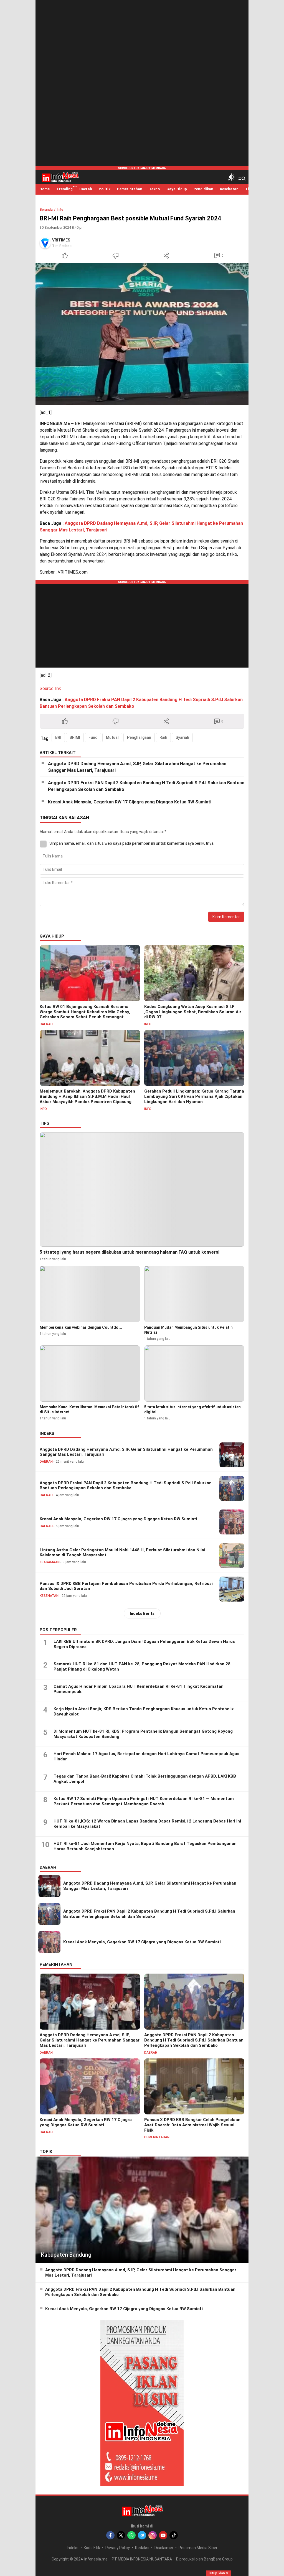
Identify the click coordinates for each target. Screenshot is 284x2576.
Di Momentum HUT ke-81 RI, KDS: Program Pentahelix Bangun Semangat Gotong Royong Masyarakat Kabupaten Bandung (143, 1734)
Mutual (112, 737)
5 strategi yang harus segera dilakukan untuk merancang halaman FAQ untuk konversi (130, 1252)
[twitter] (121, 2535)
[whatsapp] (131, 2535)
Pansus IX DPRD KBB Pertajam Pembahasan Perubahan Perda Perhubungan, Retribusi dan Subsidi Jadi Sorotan (126, 1586)
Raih (163, 737)
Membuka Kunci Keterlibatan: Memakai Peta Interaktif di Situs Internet (89, 1409)
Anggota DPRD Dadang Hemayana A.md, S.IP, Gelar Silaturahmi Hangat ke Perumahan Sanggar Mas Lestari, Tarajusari (137, 767)
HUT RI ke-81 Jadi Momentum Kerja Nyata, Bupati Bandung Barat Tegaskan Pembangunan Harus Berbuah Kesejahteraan (145, 1846)
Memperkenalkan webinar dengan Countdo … (81, 1327)
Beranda (46, 210)
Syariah (182, 737)
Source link (50, 688)
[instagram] (153, 2535)
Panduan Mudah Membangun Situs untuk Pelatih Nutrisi (188, 1330)
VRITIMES (61, 240)
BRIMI (75, 737)
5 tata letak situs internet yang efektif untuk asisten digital (192, 1409)
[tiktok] (174, 2535)
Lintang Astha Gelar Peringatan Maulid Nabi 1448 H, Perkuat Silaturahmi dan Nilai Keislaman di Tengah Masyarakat (122, 1553)
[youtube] (163, 2535)
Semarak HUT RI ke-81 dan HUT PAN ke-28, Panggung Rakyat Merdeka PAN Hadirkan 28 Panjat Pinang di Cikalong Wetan (142, 1667)
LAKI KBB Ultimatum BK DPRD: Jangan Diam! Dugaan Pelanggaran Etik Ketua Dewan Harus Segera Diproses (144, 1644)
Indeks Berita (142, 1613)
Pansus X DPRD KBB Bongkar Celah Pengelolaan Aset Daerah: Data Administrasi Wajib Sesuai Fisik (192, 2125)
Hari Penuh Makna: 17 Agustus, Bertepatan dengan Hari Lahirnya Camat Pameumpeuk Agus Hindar (146, 1757)
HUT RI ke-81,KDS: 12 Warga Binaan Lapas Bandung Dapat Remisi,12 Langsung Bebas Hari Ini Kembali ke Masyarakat (147, 1824)
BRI (58, 737)
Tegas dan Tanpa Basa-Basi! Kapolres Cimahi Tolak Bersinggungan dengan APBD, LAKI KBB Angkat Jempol (145, 1779)
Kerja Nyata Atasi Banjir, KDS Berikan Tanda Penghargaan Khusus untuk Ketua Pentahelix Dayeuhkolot (144, 1712)
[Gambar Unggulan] (142, 334)
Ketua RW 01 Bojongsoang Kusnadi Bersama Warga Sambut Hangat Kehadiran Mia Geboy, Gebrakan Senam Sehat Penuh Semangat (85, 1012)
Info (60, 210)
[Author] (45, 243)
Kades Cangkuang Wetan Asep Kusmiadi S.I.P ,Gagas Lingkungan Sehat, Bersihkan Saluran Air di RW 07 (193, 1012)
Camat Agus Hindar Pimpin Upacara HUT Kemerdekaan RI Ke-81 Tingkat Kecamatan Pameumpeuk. (139, 1689)
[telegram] (142, 2535)
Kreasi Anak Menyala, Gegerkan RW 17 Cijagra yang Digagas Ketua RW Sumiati (130, 802)
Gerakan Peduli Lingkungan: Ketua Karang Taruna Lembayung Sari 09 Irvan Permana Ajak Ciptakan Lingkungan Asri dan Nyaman (194, 1096)
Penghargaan (139, 737)
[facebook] (110, 2535)
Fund (93, 737)
